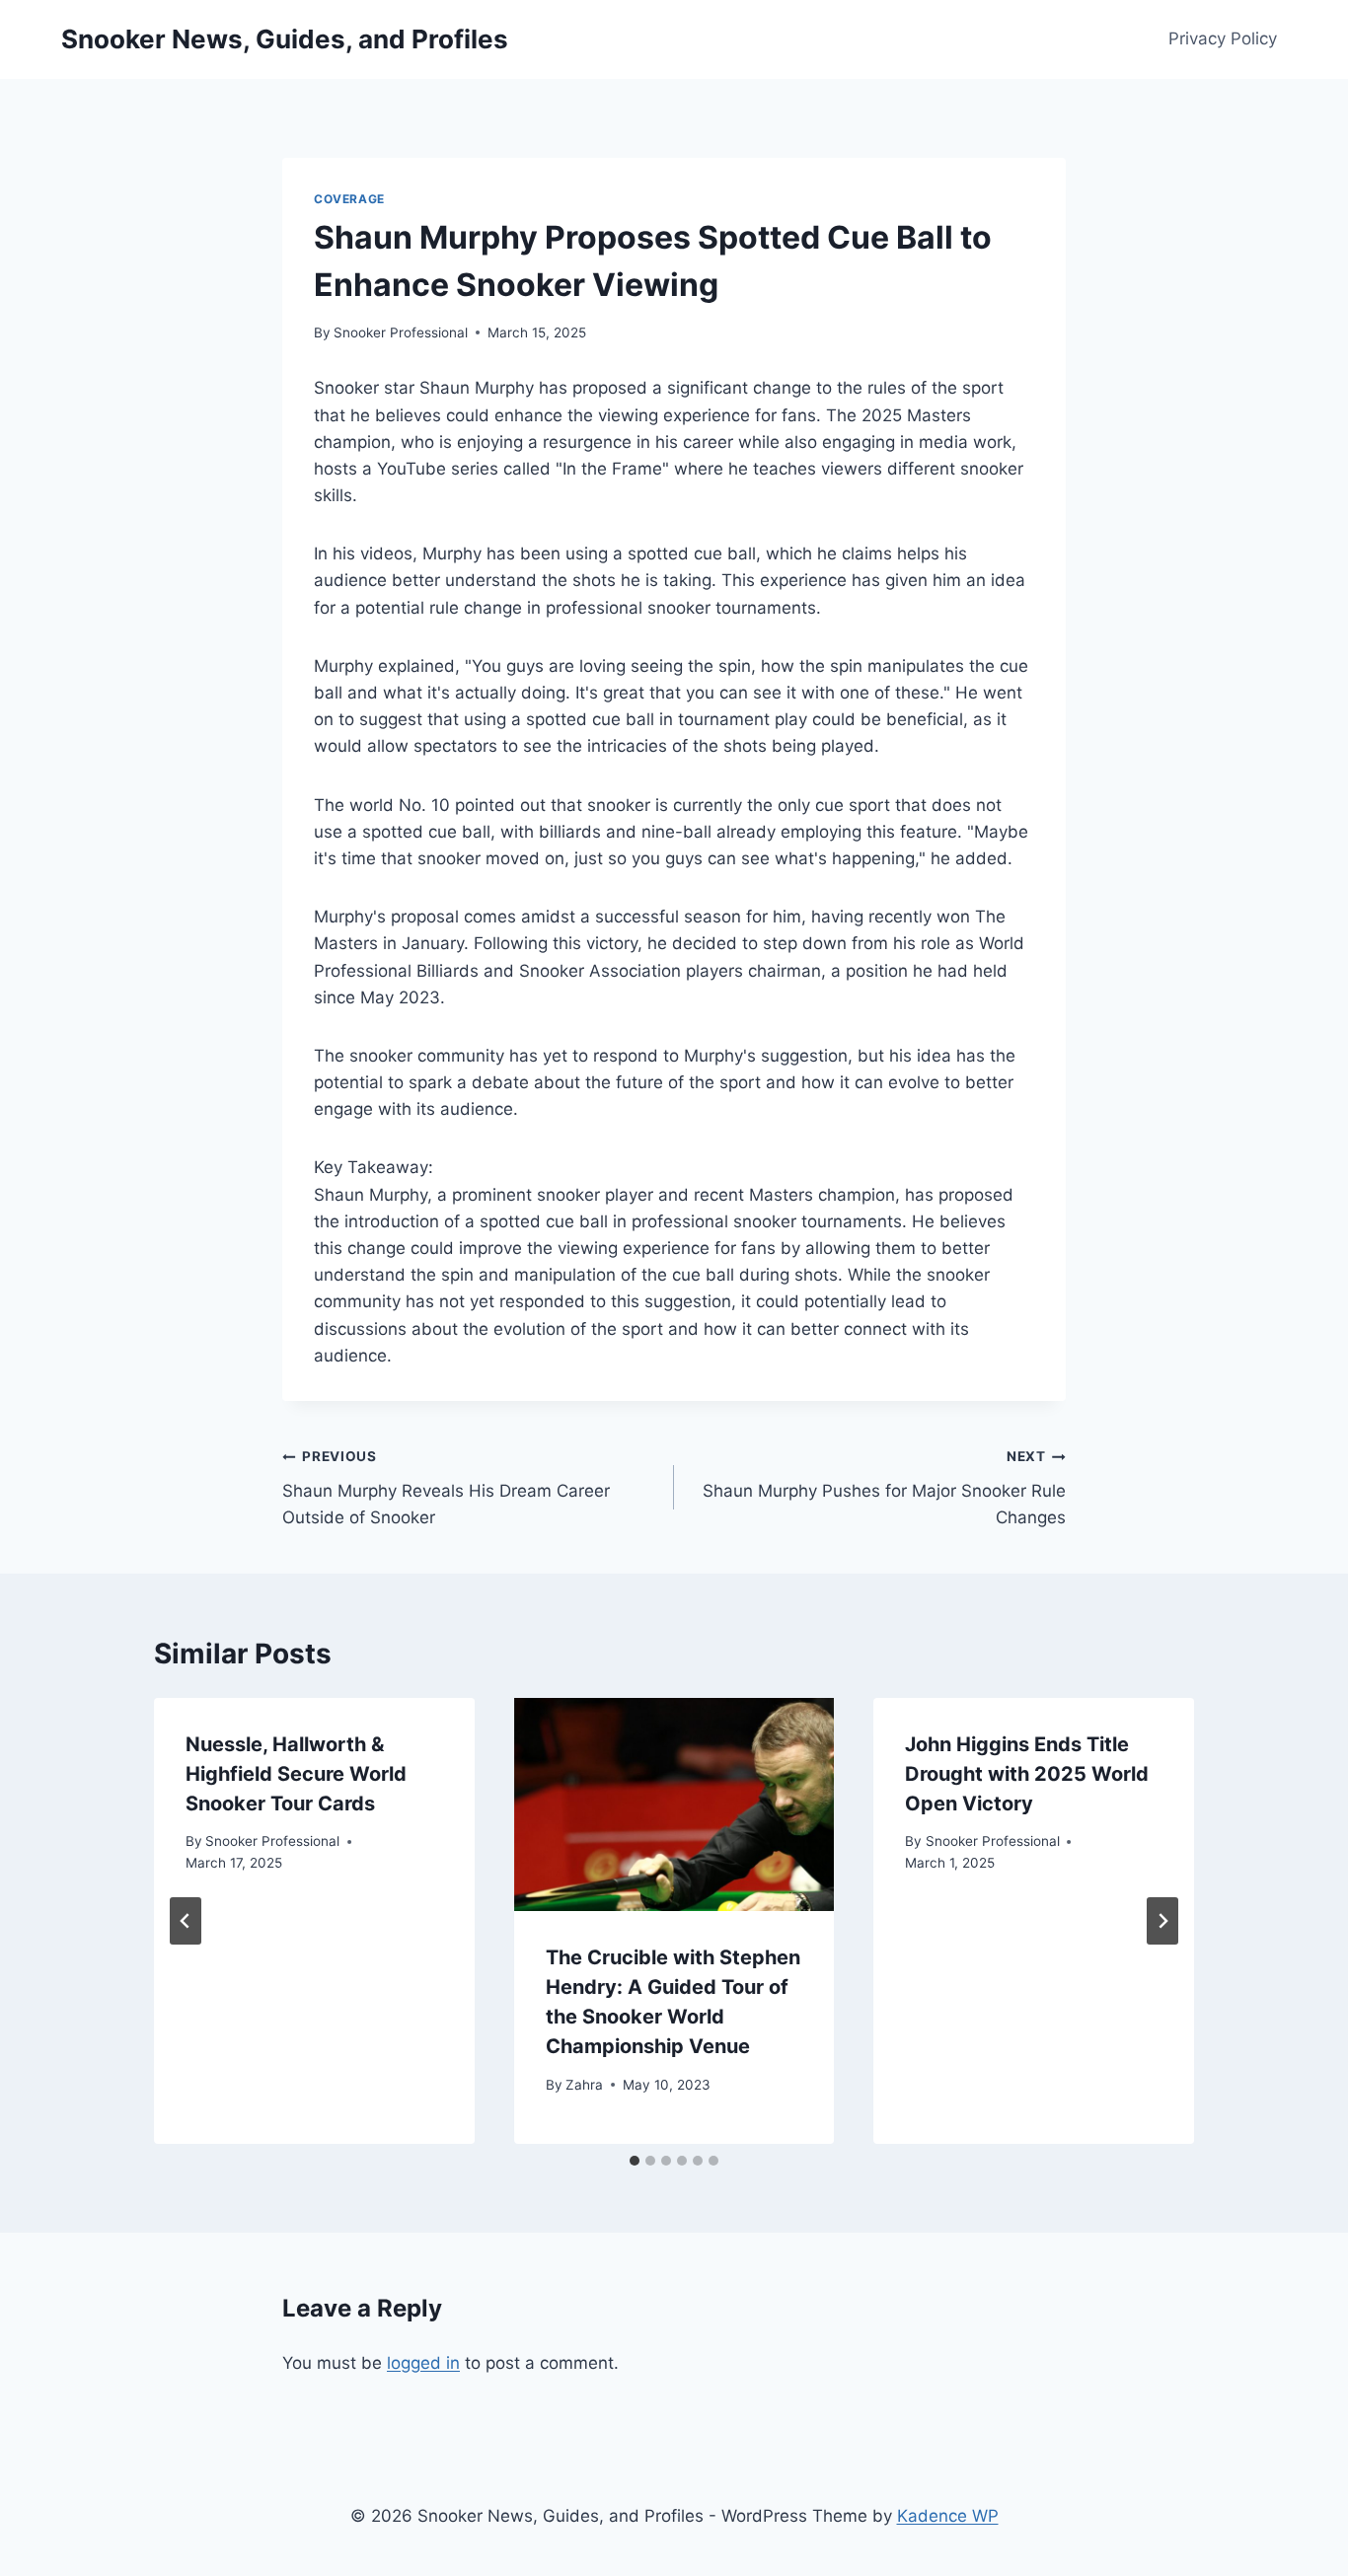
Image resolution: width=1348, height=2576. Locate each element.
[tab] (635, 2161)
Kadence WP (948, 2516)
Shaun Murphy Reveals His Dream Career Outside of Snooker (446, 1488)
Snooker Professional (401, 332)
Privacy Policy (1223, 38)
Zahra (584, 2085)
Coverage (349, 199)
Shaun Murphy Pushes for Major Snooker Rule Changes (884, 1488)
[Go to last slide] (186, 1921)
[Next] (1162, 1921)
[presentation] (674, 1804)
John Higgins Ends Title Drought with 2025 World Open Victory (1027, 1774)
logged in (423, 2363)
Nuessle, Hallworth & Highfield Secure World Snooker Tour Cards (296, 1774)
